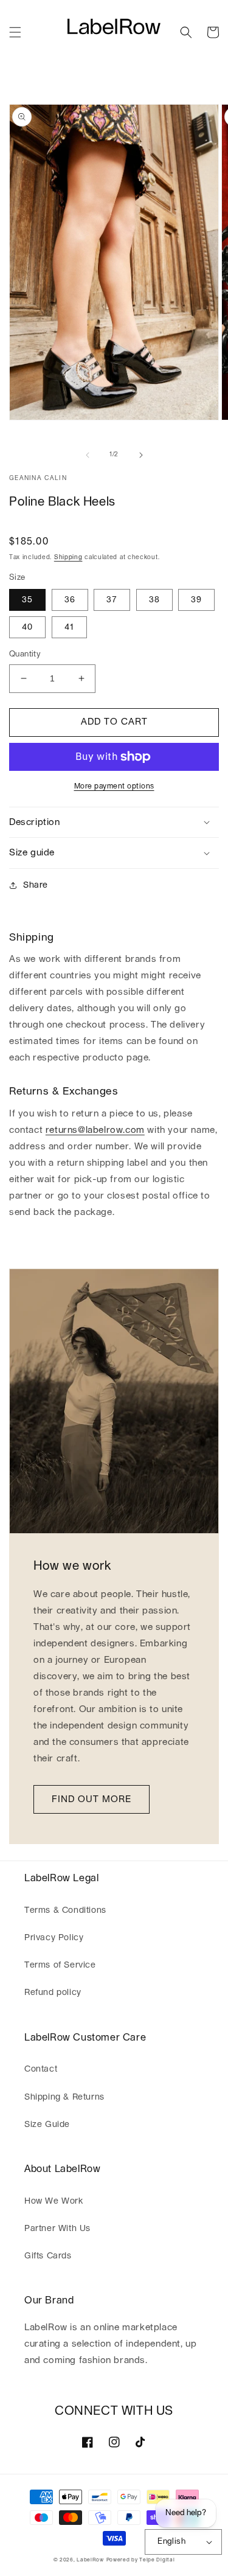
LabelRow (90, 2560)
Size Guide (47, 2125)
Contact (41, 2069)
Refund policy (53, 1993)
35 (27, 600)
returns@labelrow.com (95, 1130)
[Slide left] (88, 455)
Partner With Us (57, 2229)
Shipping (68, 557)
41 (69, 627)
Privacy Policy (54, 1938)
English (171, 2542)
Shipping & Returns (64, 2097)
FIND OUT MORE (92, 1799)
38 (154, 600)
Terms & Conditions (65, 1910)
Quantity (25, 654)
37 (112, 600)
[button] (15, 32)
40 (27, 627)
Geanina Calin (38, 478)
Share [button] (36, 885)
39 (196, 600)
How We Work (54, 2201)
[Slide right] (141, 455)
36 (70, 600)
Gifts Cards (48, 2256)
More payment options (114, 786)
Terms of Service (60, 1965)
